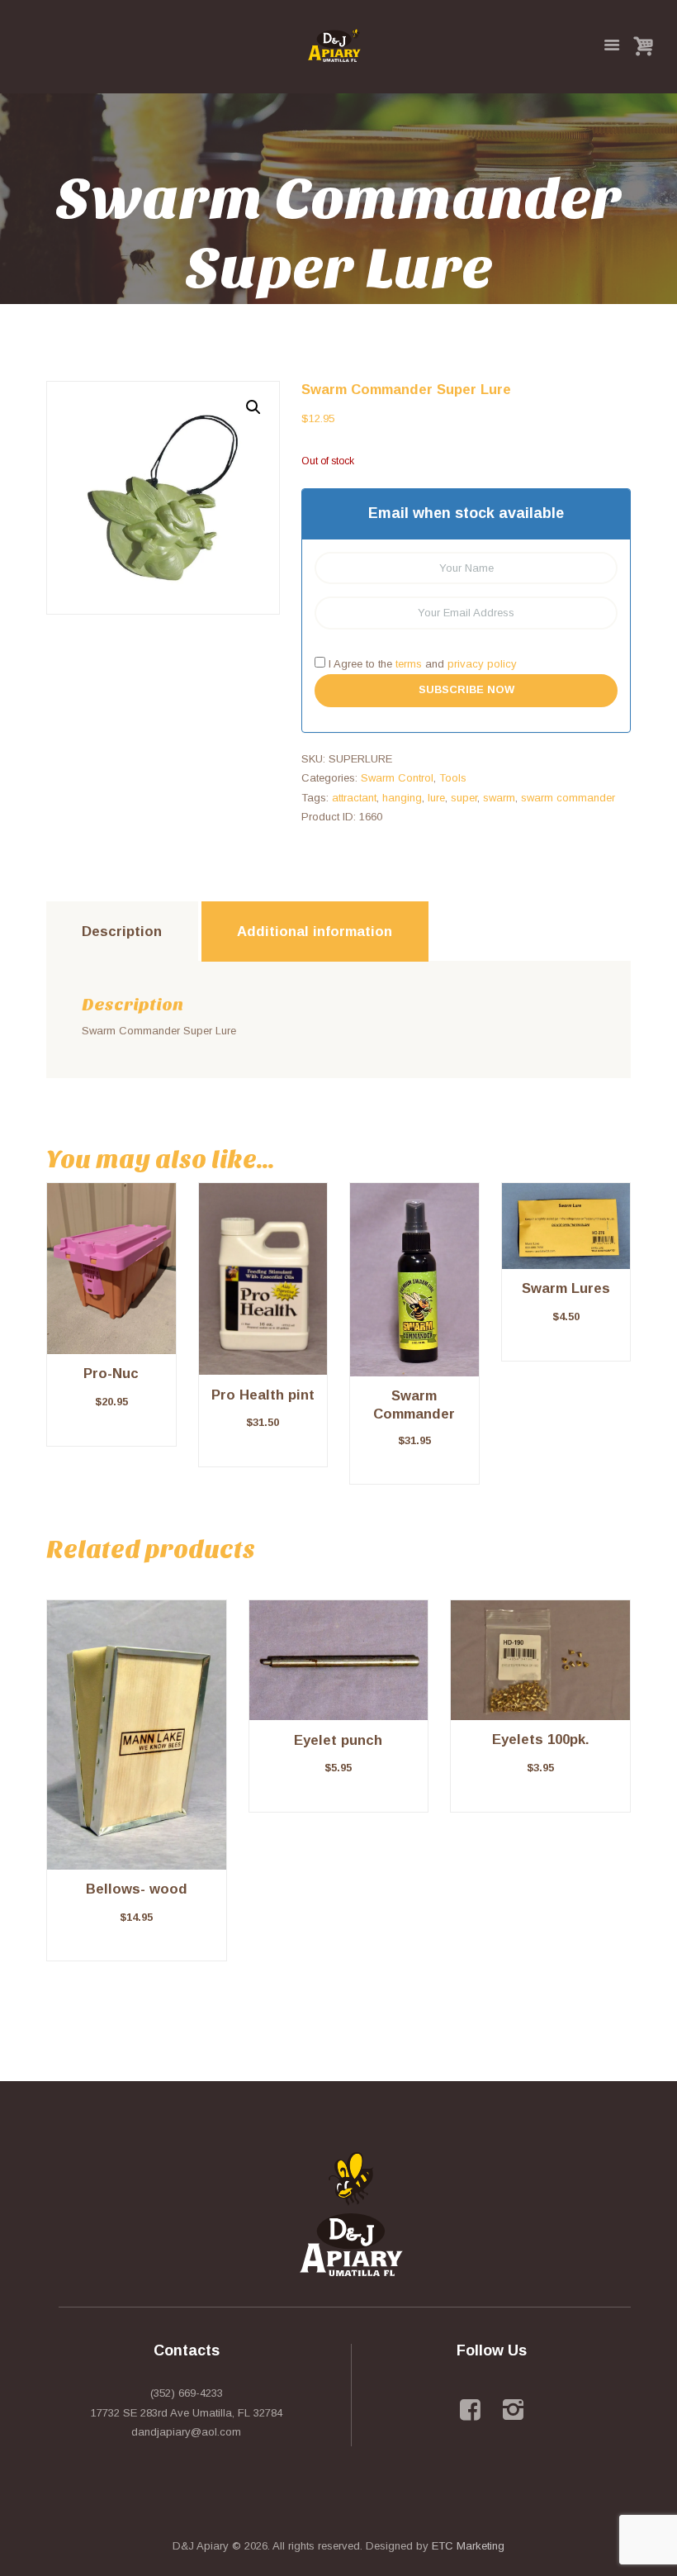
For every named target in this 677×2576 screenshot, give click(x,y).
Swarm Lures (566, 1288)
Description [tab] (122, 932)
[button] (253, 407)
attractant (354, 798)
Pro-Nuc (111, 1374)
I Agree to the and (421, 664)
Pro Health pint (263, 1395)
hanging (402, 798)
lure (436, 798)
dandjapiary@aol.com (186, 2432)
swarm (499, 798)
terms (409, 664)
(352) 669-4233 (187, 2393)
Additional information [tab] (315, 932)
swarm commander (568, 798)
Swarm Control (397, 778)
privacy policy (482, 664)
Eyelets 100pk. (541, 1740)
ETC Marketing (468, 2546)
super (464, 798)
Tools (453, 778)
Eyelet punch (338, 1740)
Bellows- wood (137, 1889)
